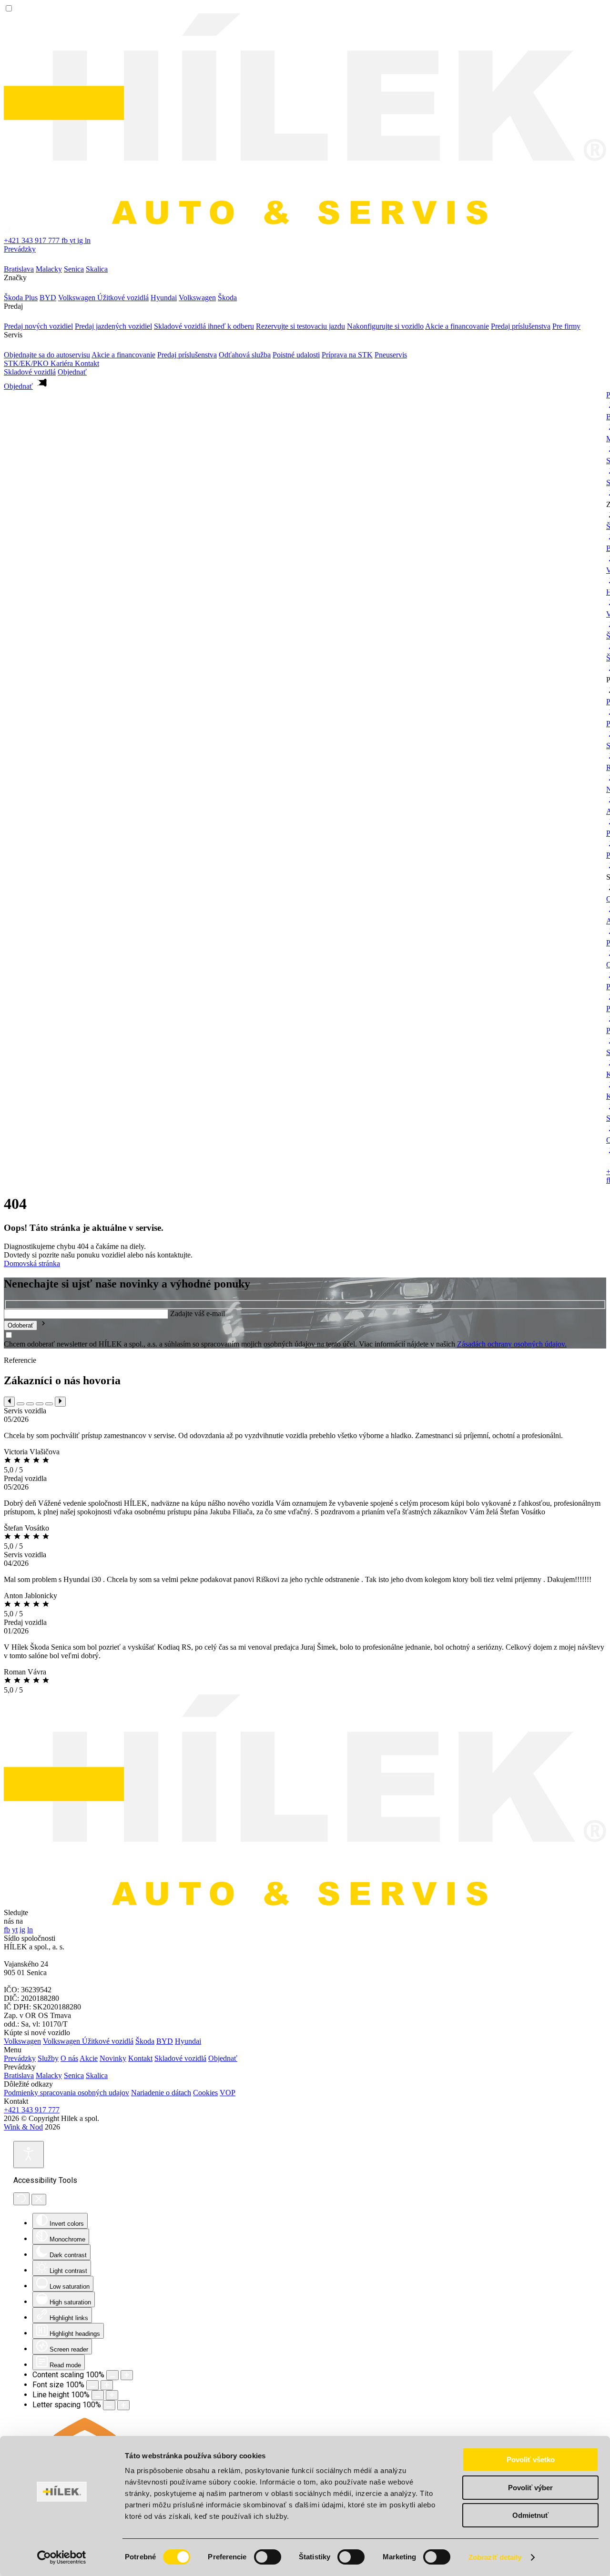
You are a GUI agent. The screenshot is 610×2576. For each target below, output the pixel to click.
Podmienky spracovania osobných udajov (66, 2093)
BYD (165, 2041)
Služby (48, 2058)
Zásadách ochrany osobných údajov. (512, 1344)
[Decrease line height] (98, 2395)
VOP (228, 2093)
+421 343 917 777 (32, 2110)
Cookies (205, 2093)
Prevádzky (20, 249)
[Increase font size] (107, 2385)
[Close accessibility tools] (39, 2200)
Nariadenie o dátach (161, 2093)
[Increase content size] (127, 2375)
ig (81, 240)
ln (88, 240)
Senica (74, 2075)
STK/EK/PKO (27, 363)
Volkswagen (22, 2041)
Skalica (97, 2075)
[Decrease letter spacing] (109, 2405)
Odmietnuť (530, 2515)
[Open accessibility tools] (29, 2155)
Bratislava (19, 2075)
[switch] (268, 2557)
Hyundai (188, 2041)
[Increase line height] (112, 2395)
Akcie (89, 2058)
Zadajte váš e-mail (198, 1313)
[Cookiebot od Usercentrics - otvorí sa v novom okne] (62, 2557)
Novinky (113, 2058)
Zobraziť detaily (495, 2557)
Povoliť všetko (531, 2459)
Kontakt (87, 363)
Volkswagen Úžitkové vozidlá (88, 2041)
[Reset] (21, 2199)
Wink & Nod (23, 2127)
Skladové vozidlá (30, 372)
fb (66, 240)
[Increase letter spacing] (123, 2405)
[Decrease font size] (92, 2385)
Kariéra (63, 363)
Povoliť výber (530, 2488)
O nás (69, 2058)
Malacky (49, 2075)
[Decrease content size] (112, 2375)
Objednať (223, 2058)
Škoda (145, 2041)
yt (73, 240)
